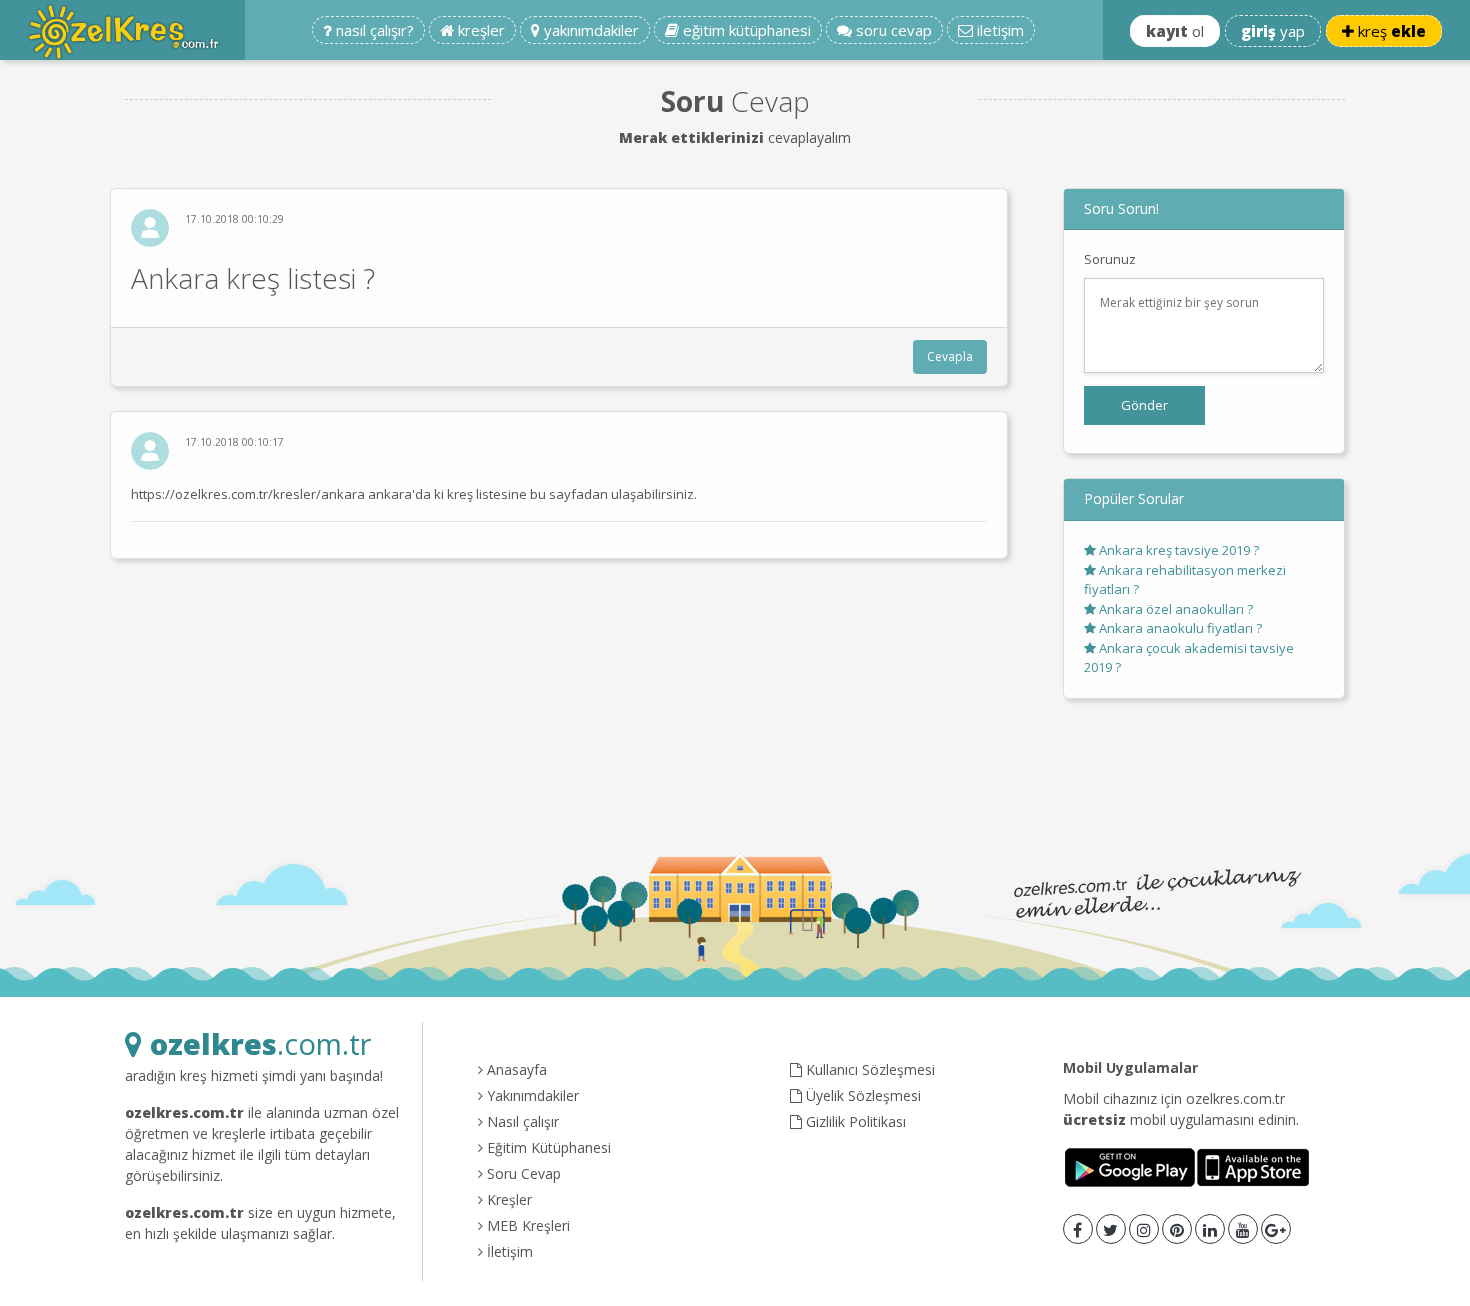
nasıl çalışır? (373, 30)
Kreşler (507, 1199)
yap (1273, 31)
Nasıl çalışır (521, 1121)
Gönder (1144, 405)
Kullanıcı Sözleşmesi (868, 1069)
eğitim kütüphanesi (745, 30)
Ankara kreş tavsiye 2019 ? (1177, 550)
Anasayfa (515, 1069)
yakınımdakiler (589, 30)
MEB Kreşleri (526, 1225)
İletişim (508, 1251)
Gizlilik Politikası (854, 1121)
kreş (1390, 31)
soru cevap (892, 30)
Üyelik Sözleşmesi (861, 1095)
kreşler (479, 30)
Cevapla (950, 356)
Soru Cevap (522, 1173)
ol (1175, 31)
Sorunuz (1110, 259)
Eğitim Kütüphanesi (547, 1147)
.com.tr (260, 1043)
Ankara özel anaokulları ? (1174, 609)
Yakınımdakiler (531, 1095)
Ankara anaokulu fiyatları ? (1179, 628)
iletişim (998, 30)
